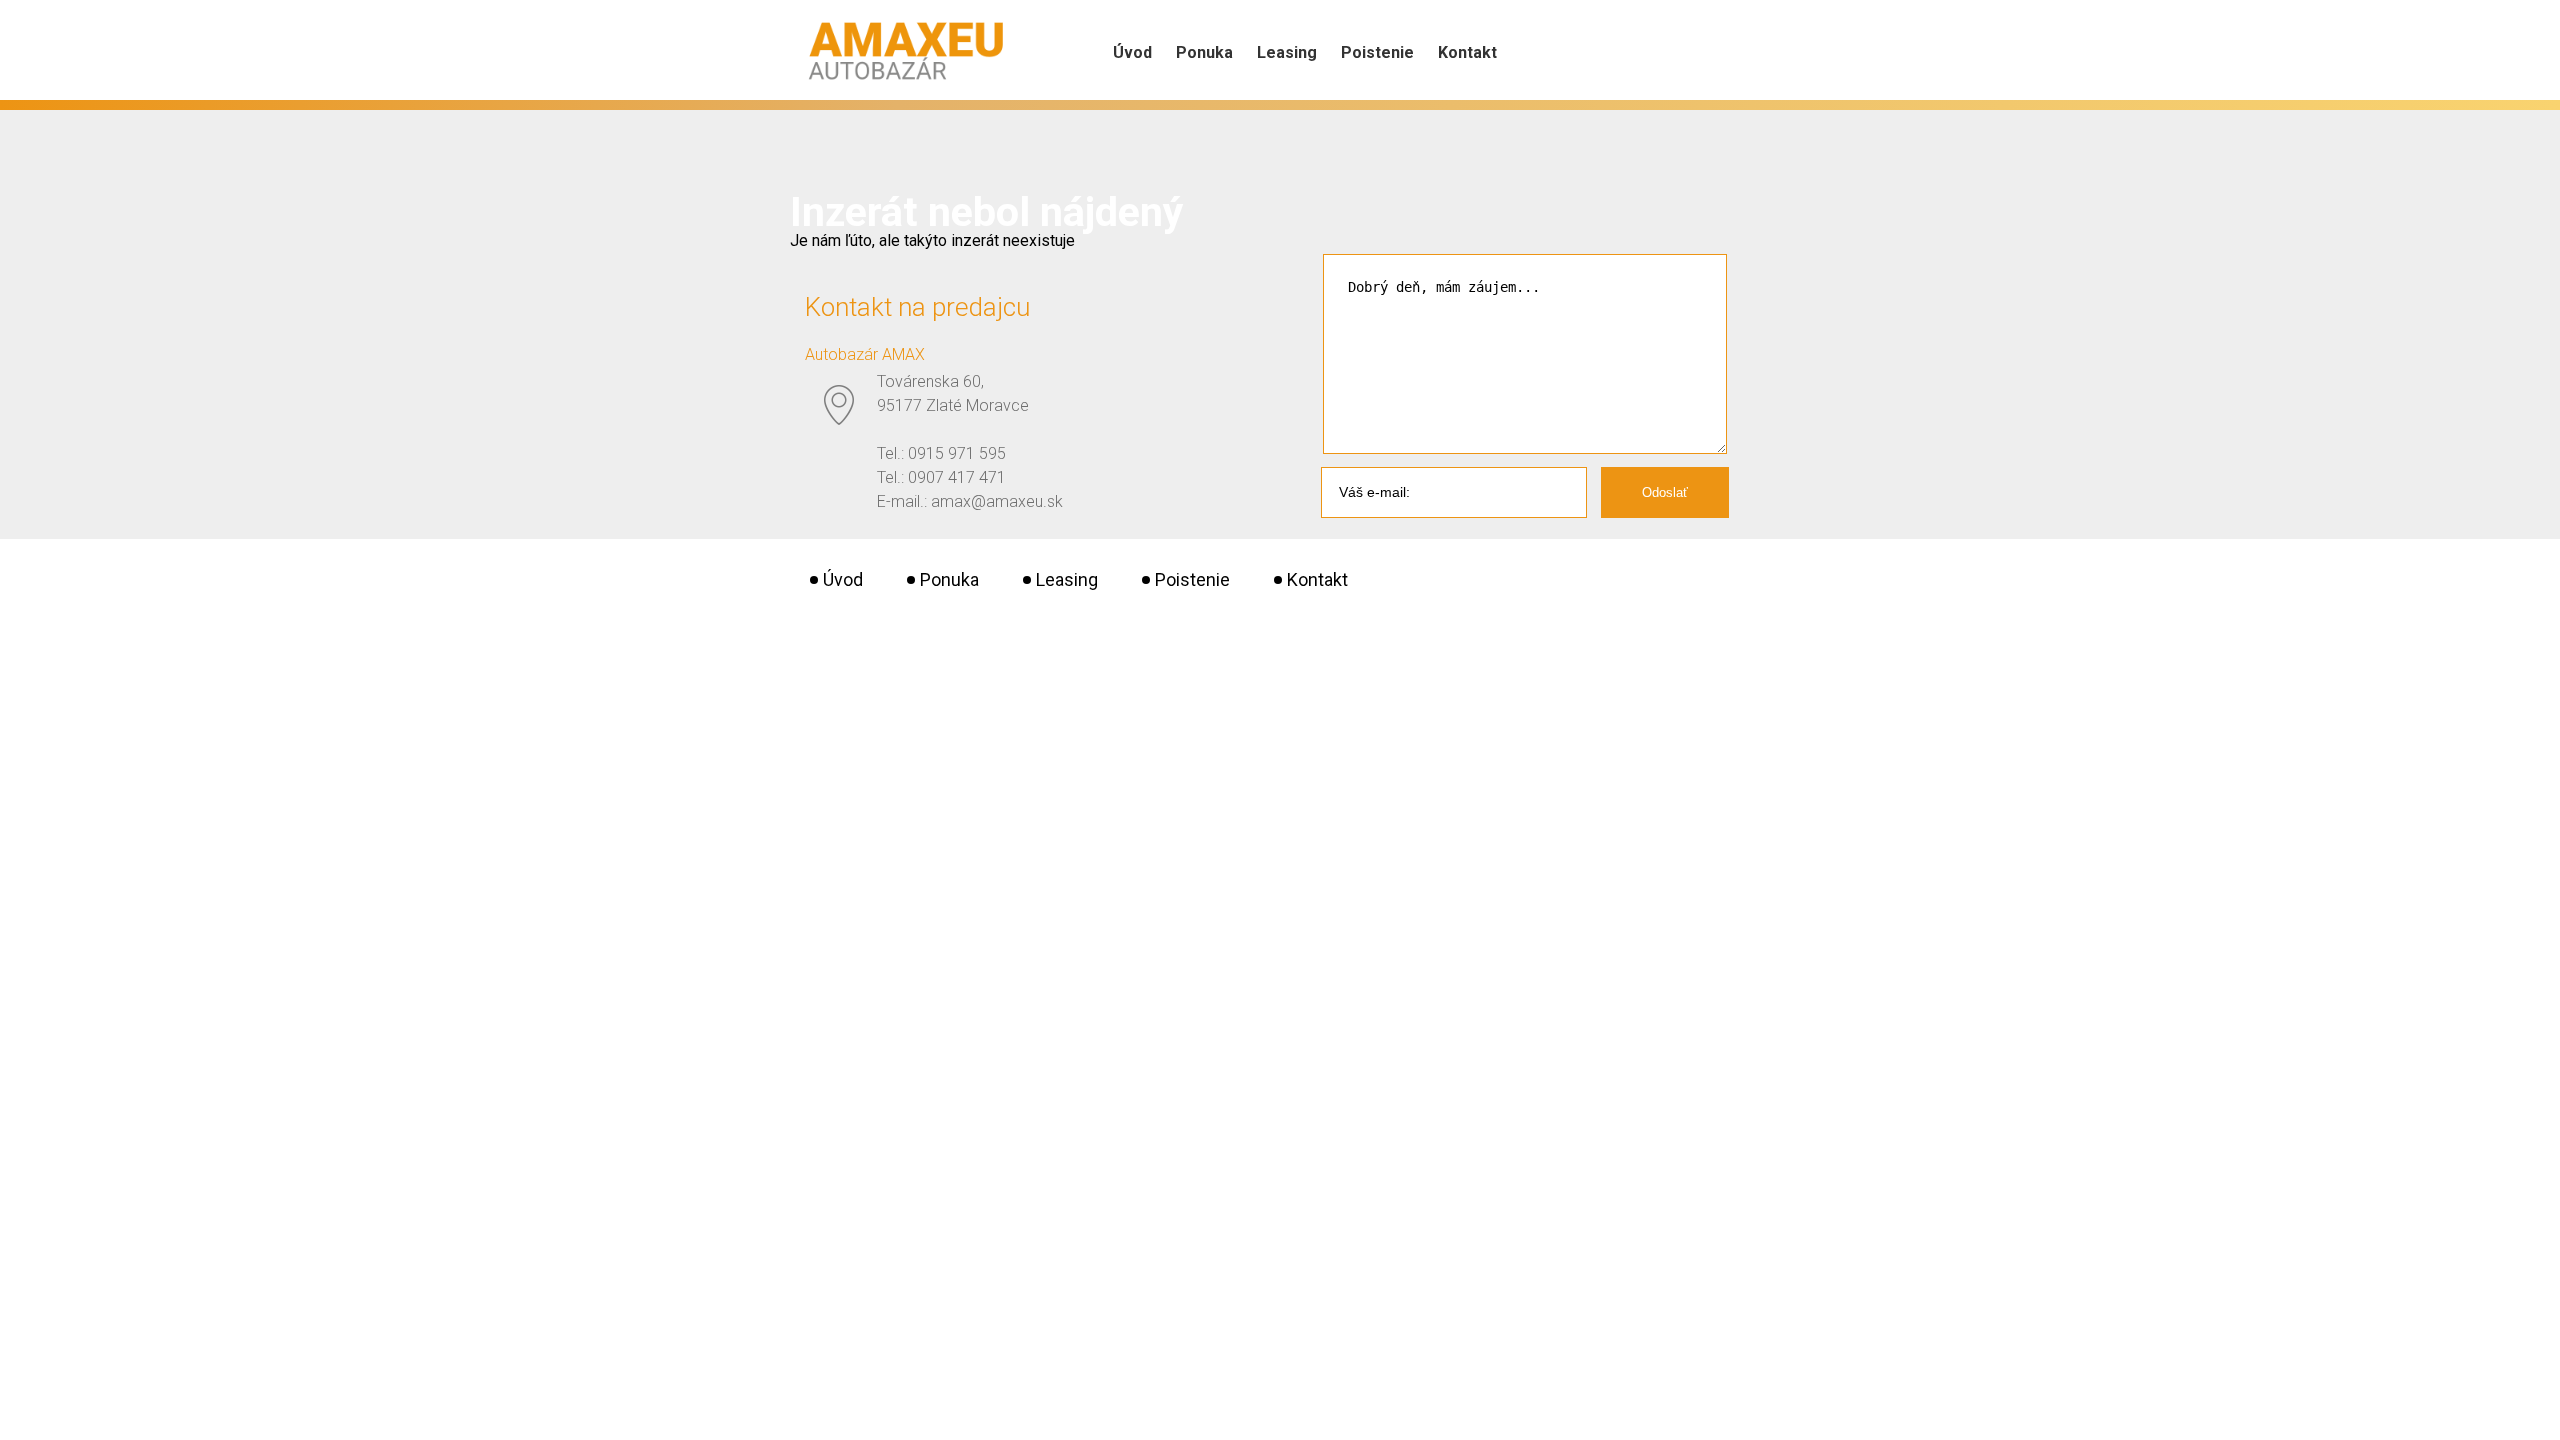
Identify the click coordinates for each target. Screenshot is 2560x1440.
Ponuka (1204, 52)
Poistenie (1377, 52)
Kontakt (1467, 52)
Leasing (1287, 52)
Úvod (1132, 52)
